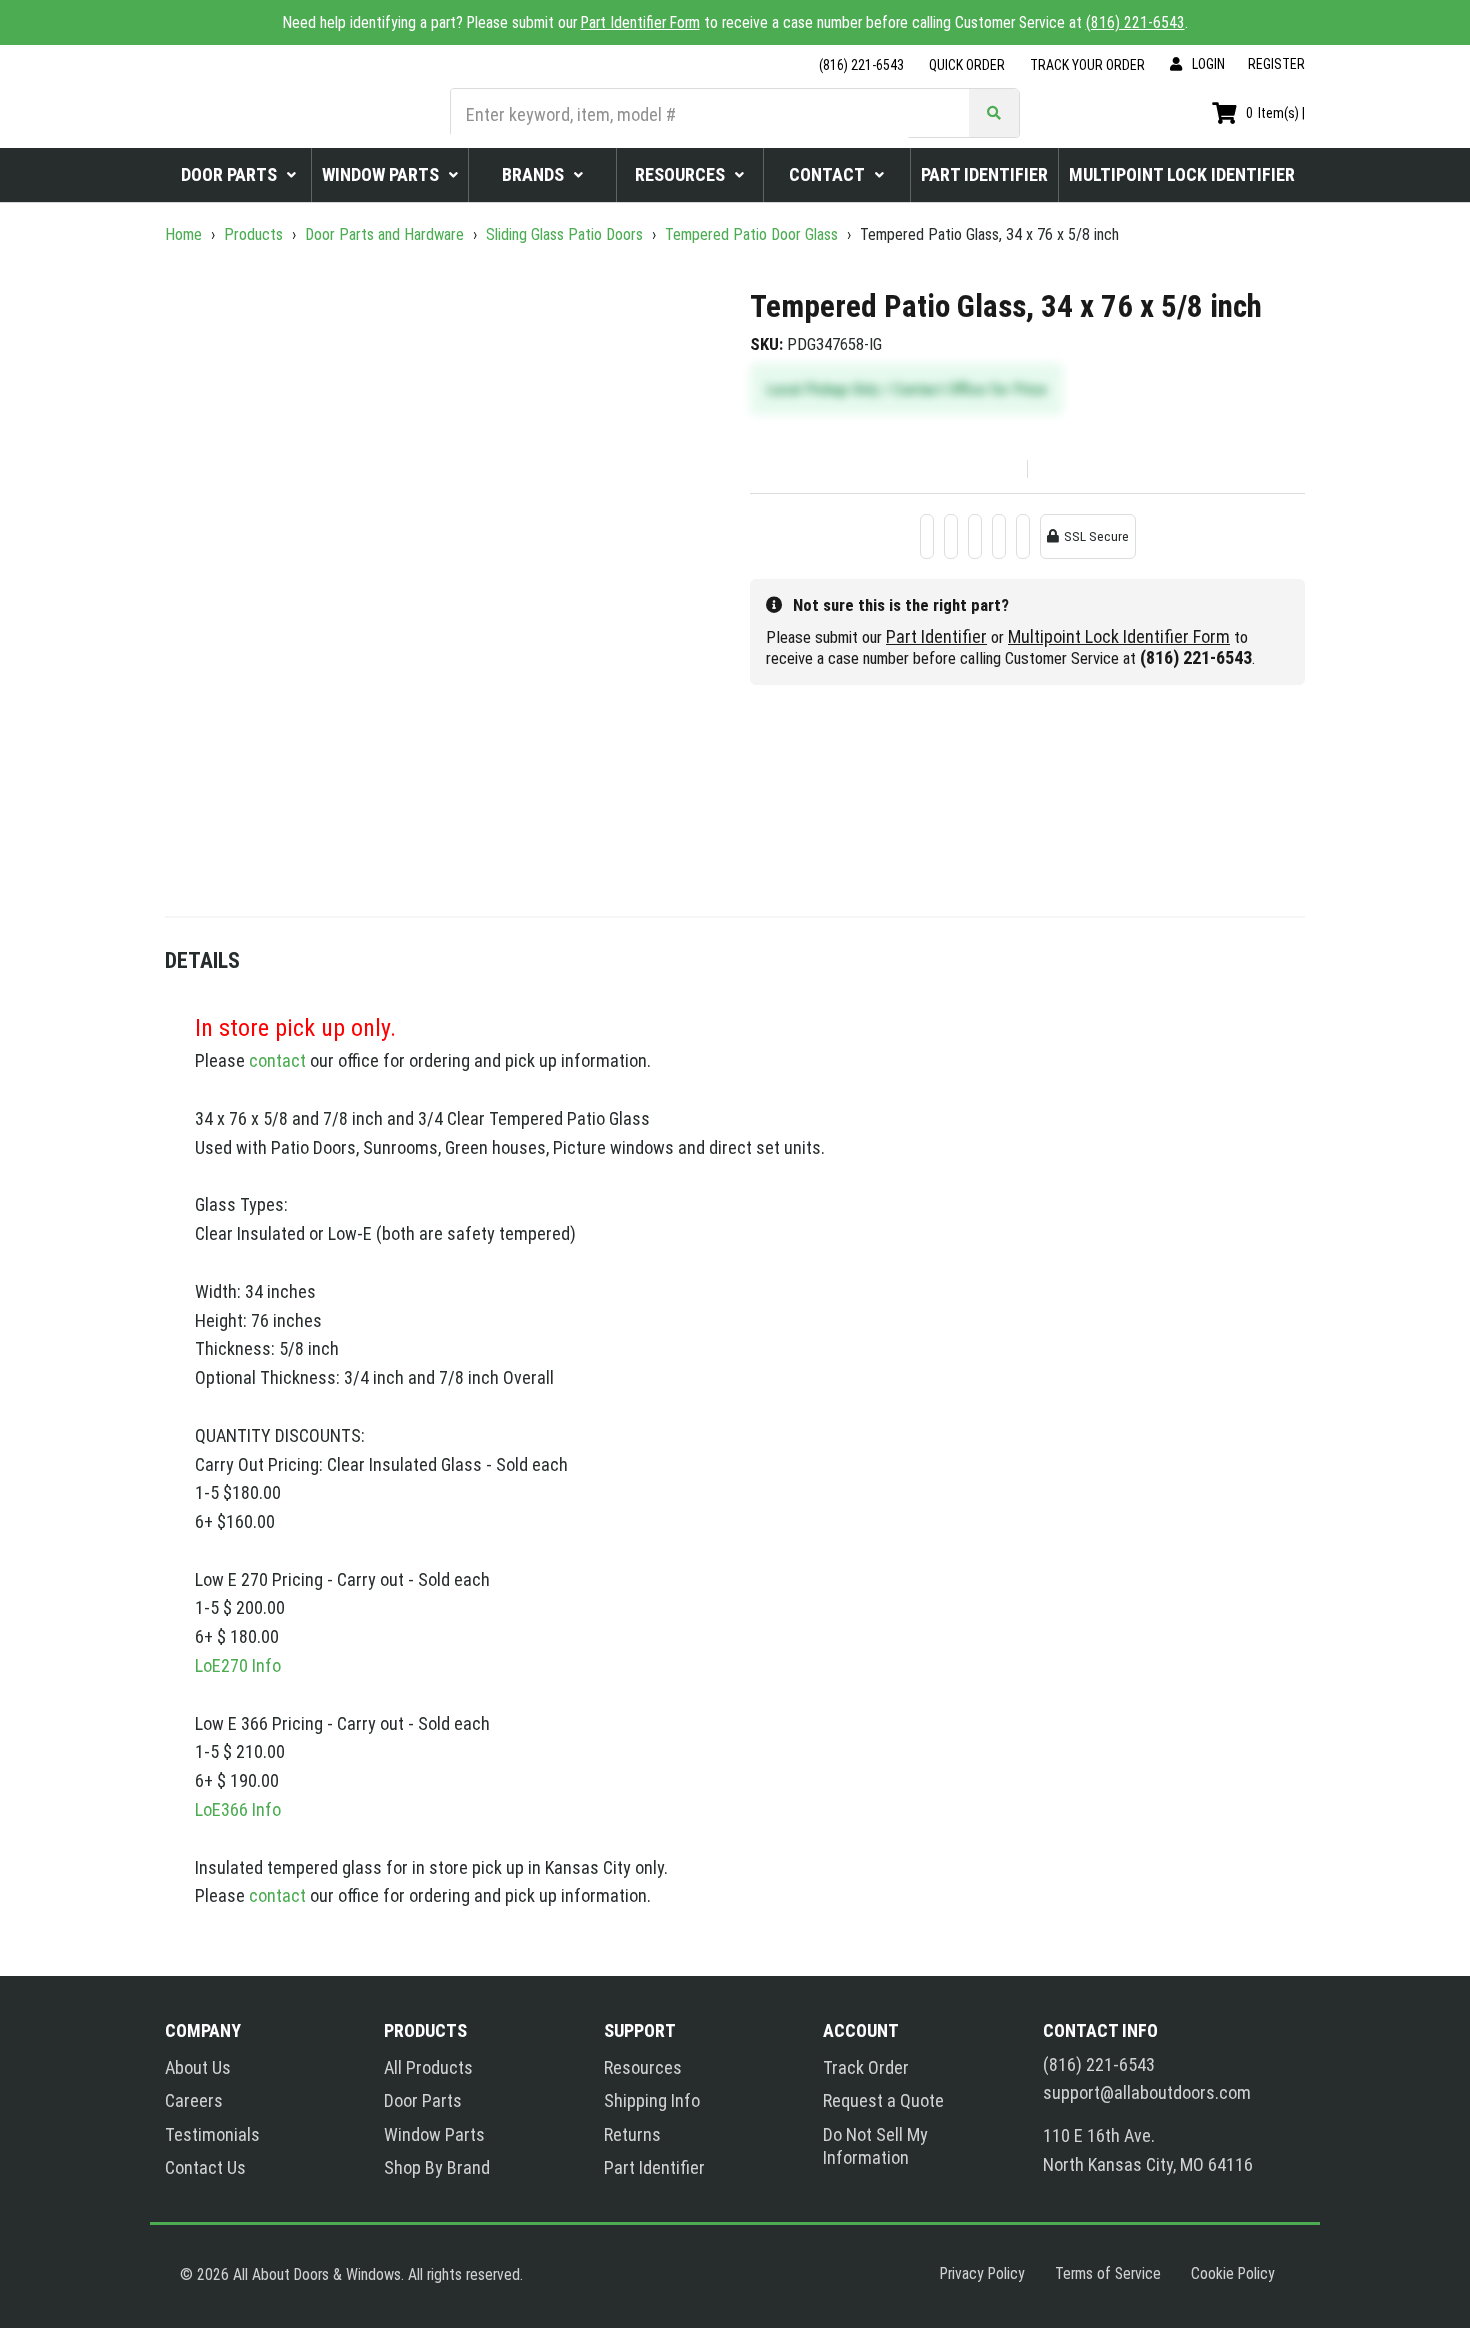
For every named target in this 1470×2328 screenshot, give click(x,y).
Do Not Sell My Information (875, 2146)
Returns (632, 2134)
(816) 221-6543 (1135, 22)
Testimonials (212, 2134)
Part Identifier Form (640, 22)
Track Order (866, 2067)
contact (277, 1060)
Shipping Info (652, 2100)
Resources (643, 2067)
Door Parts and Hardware (384, 234)
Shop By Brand (437, 2167)
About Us (198, 2067)
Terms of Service (1108, 2273)
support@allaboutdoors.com (1147, 2093)
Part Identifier (936, 636)
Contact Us (205, 2167)
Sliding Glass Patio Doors (564, 234)
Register (1276, 64)
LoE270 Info (238, 1665)
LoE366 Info (238, 1809)
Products (253, 234)
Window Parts (434, 2134)
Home (185, 234)
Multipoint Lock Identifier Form (1119, 636)
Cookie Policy (1233, 2273)
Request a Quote (883, 2100)
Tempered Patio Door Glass (751, 234)
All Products (428, 2067)
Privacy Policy (982, 2273)
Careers (194, 2100)
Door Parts (423, 2100)
